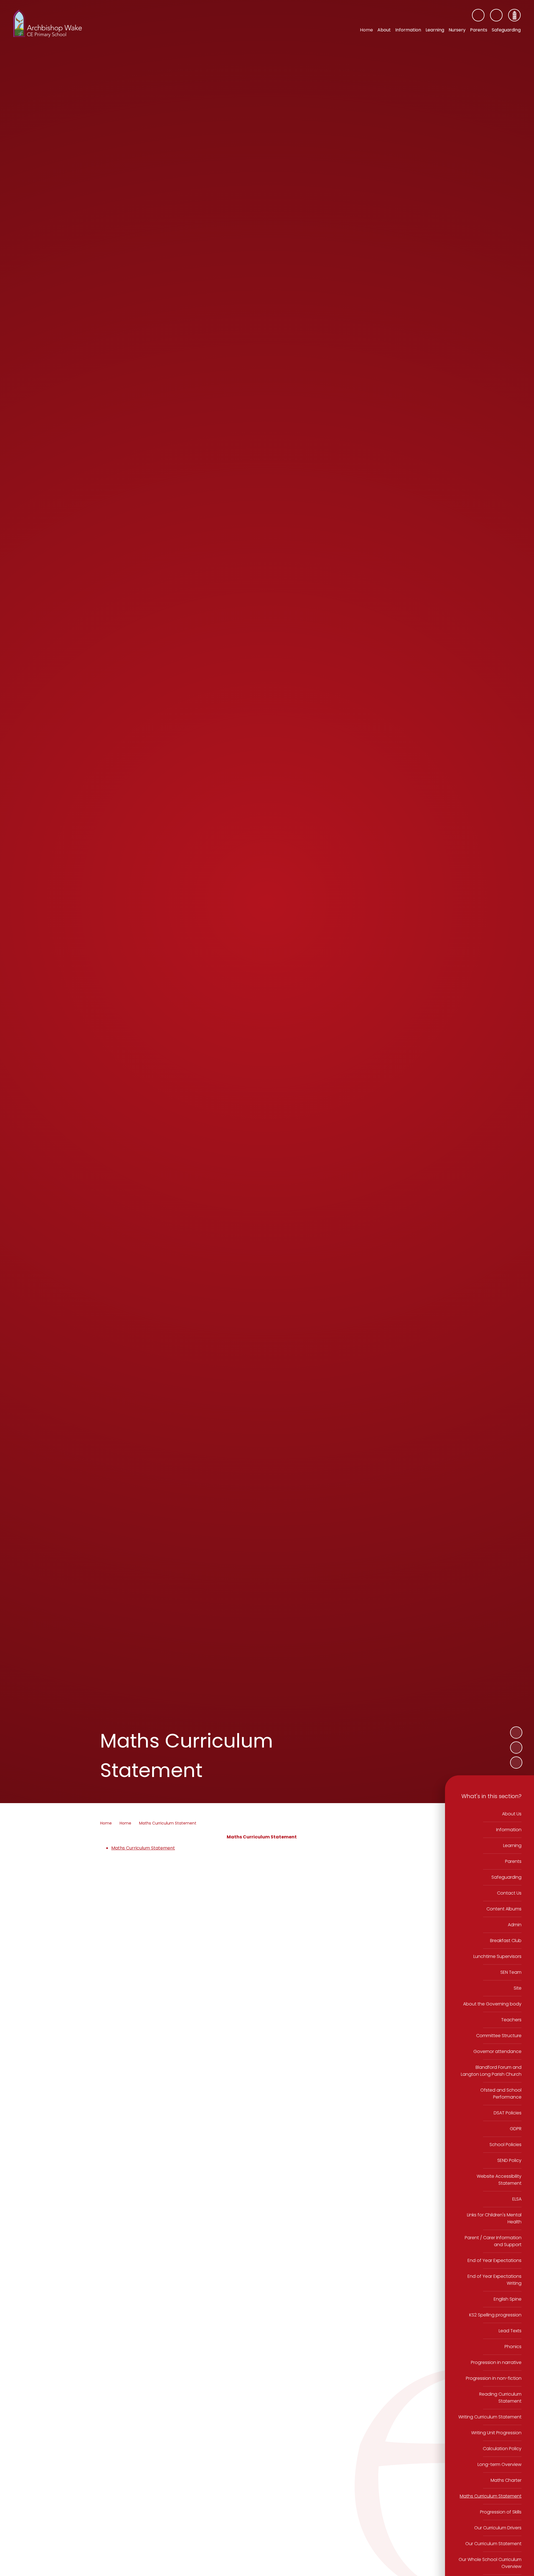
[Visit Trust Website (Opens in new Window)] (514, 15)
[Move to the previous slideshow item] (516, 1748)
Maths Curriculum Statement (168, 1823)
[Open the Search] (496, 15)
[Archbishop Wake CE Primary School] (48, 24)
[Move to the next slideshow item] (516, 1733)
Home (106, 1823)
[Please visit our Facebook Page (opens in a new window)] (478, 15)
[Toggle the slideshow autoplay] (516, 1763)
